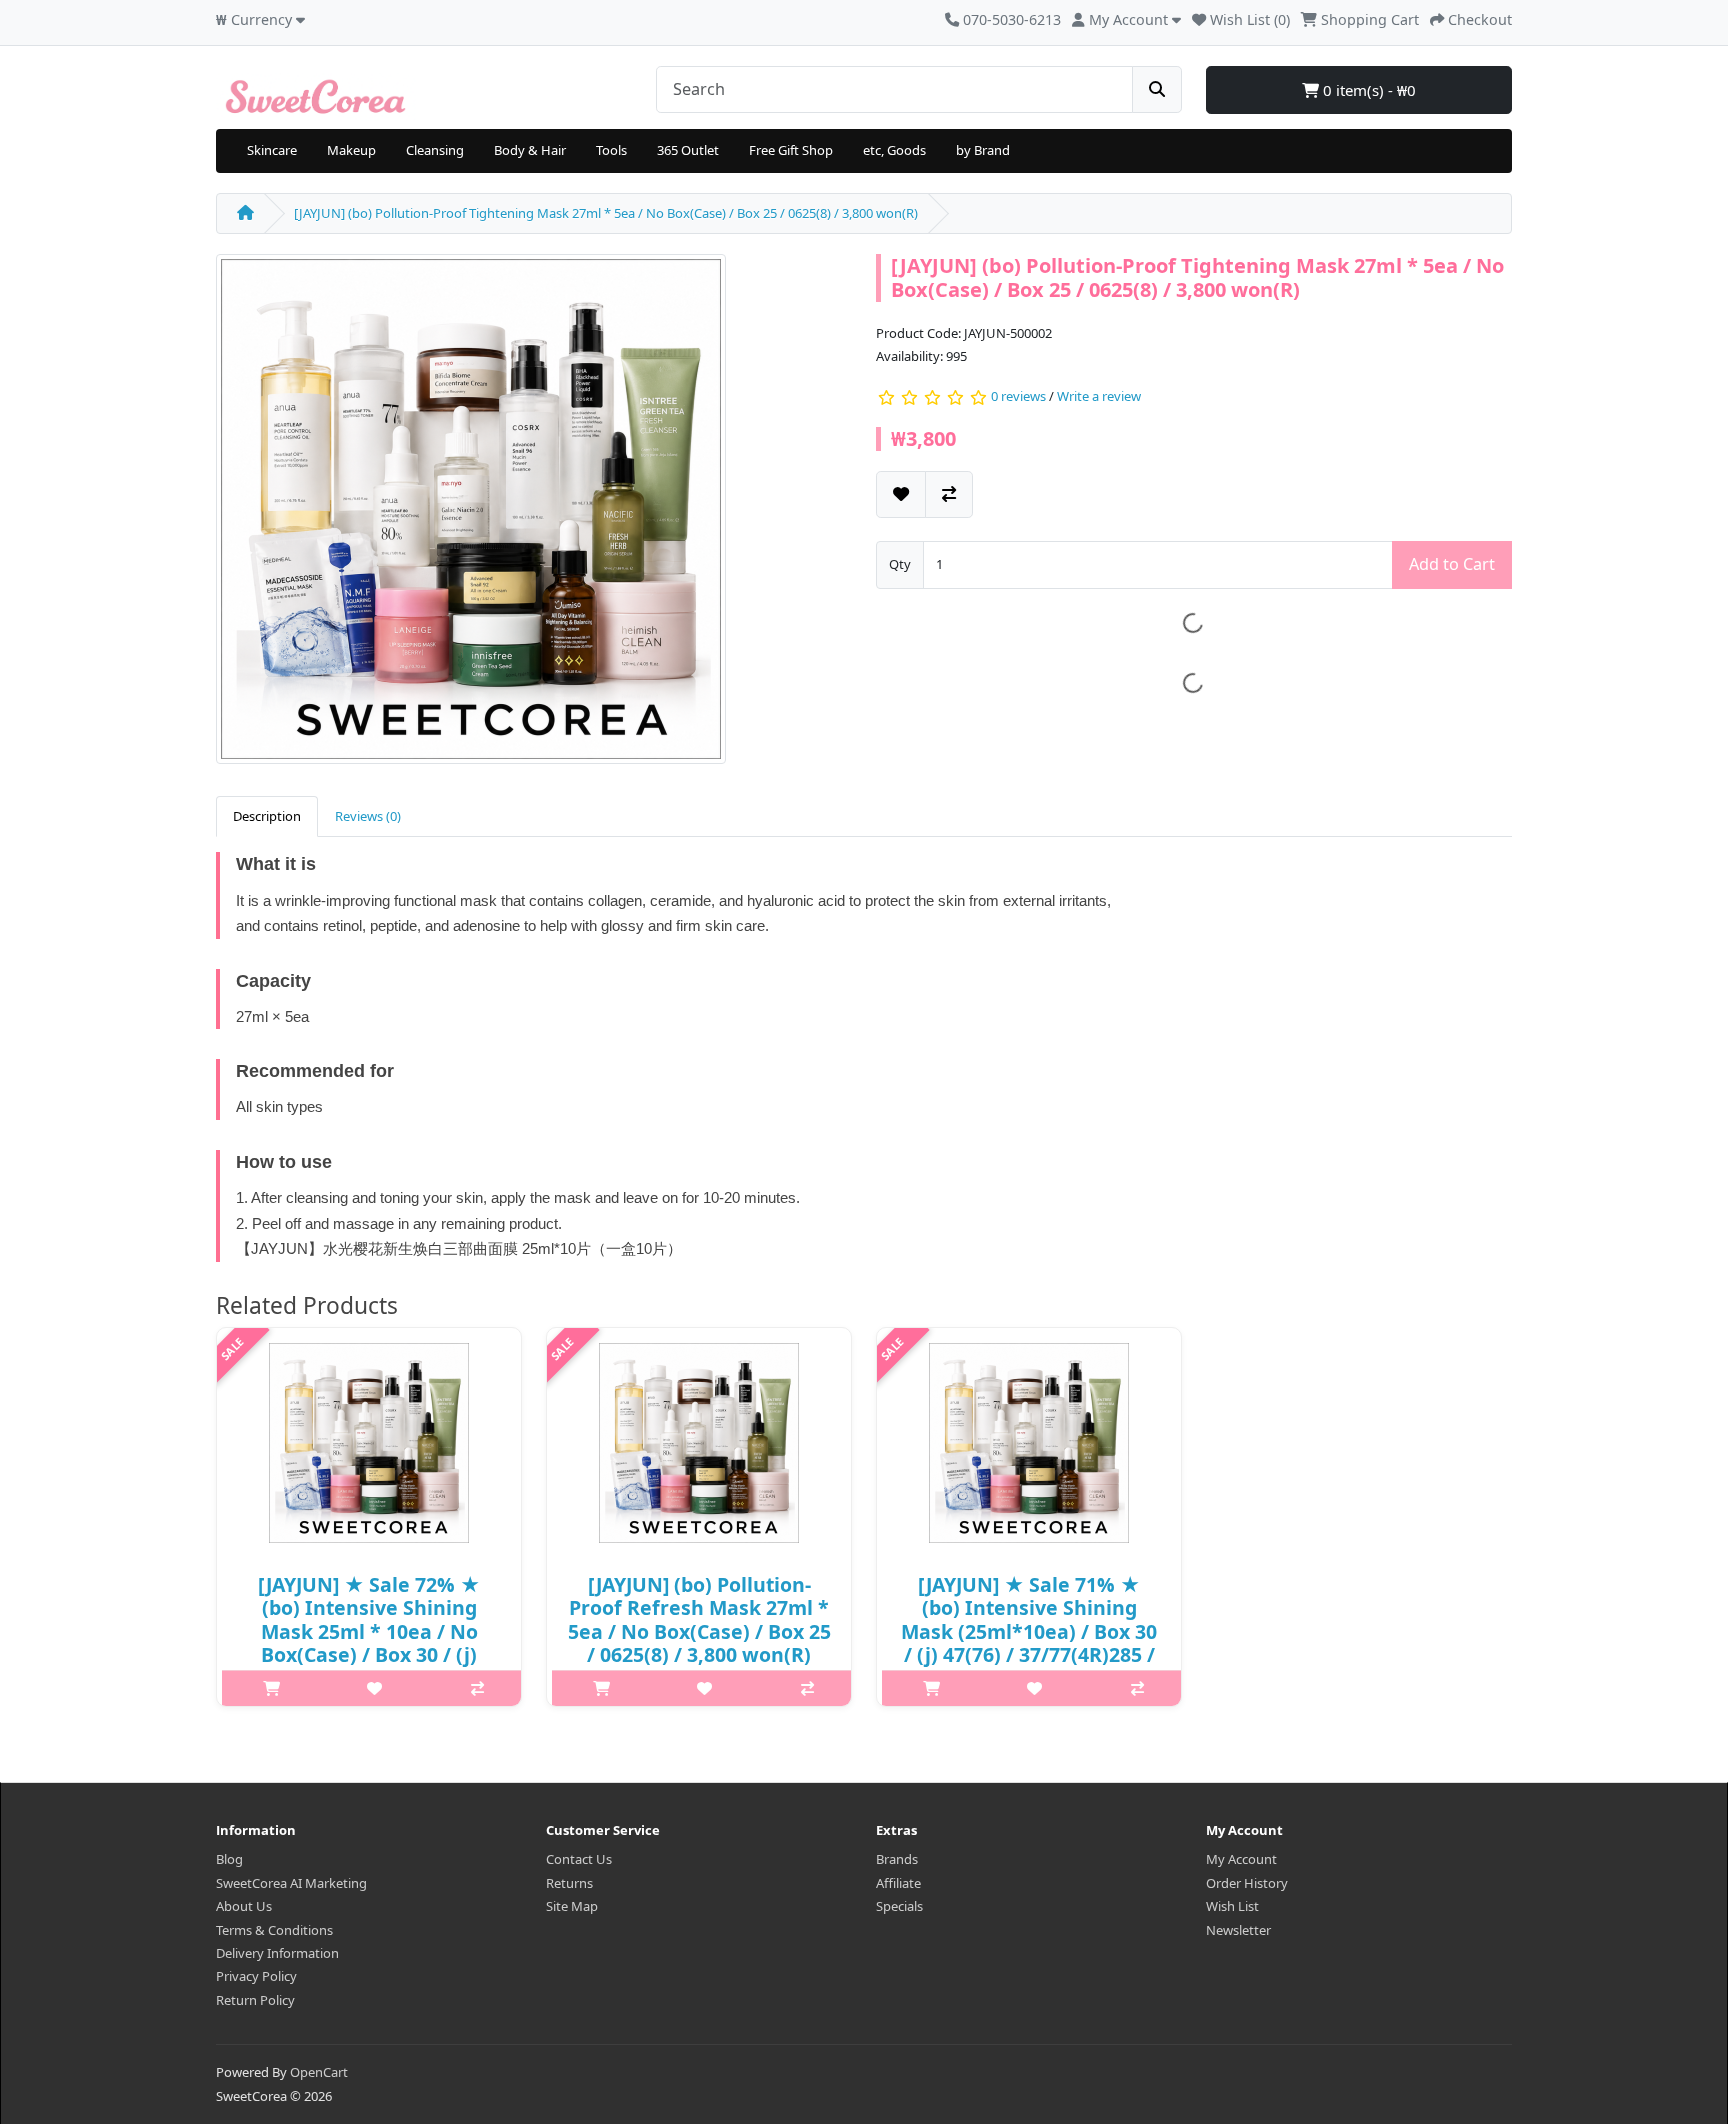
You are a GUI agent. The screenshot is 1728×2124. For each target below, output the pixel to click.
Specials (899, 1906)
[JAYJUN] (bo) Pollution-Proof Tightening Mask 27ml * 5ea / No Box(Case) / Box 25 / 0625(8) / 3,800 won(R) (606, 213)
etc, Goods (894, 150)
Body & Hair (530, 150)
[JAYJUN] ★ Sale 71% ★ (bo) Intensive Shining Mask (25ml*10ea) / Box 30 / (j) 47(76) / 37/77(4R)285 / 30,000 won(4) (1029, 1631)
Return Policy (255, 2000)
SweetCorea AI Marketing (291, 1883)
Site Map (572, 1906)
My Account (1241, 1859)
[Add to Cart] (271, 1688)
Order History (1247, 1883)
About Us (244, 1906)
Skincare (272, 150)
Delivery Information (277, 1953)
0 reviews (1018, 396)
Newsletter (1238, 1930)
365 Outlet (688, 150)
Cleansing (435, 150)
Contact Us (579, 1859)
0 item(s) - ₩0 (1367, 90)
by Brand (983, 150)
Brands (897, 1859)
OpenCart (319, 2072)
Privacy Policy (256, 1976)
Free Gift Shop (791, 150)
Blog (229, 1859)
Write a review (1099, 396)
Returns (569, 1883)
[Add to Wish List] (901, 494)
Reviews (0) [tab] (368, 816)
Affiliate (898, 1883)
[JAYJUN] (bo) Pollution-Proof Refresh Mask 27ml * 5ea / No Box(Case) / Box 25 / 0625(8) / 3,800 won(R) (699, 1619)
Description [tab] (267, 816)
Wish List (1232, 1906)
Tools (611, 150)
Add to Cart (1452, 564)
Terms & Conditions (274, 1930)
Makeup (351, 150)
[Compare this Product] (949, 494)
